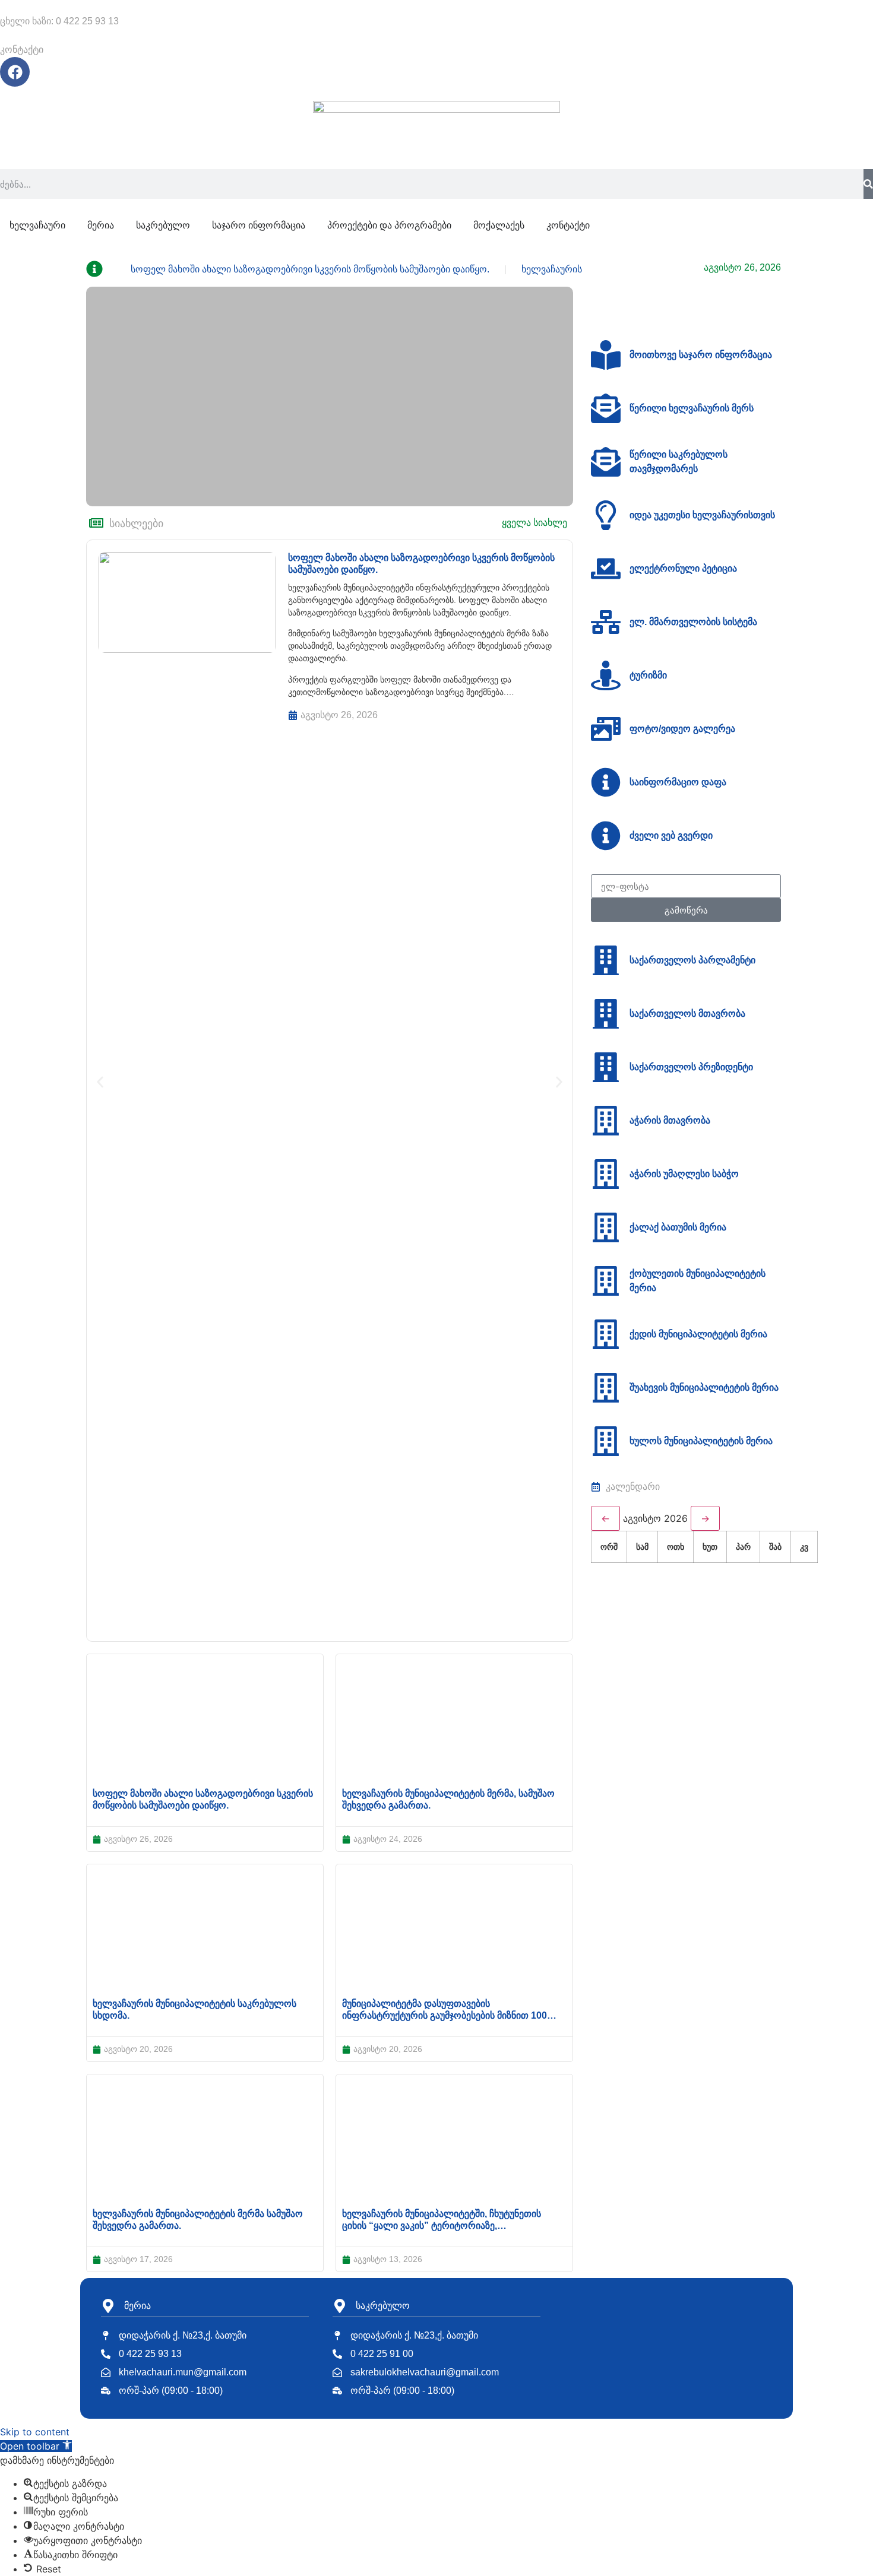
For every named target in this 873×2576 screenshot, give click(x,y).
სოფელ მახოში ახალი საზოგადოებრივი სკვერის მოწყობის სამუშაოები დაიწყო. (310, 269)
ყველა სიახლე (534, 523)
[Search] (868, 184)
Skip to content (35, 2432)
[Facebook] (15, 72)
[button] (100, 1082)
